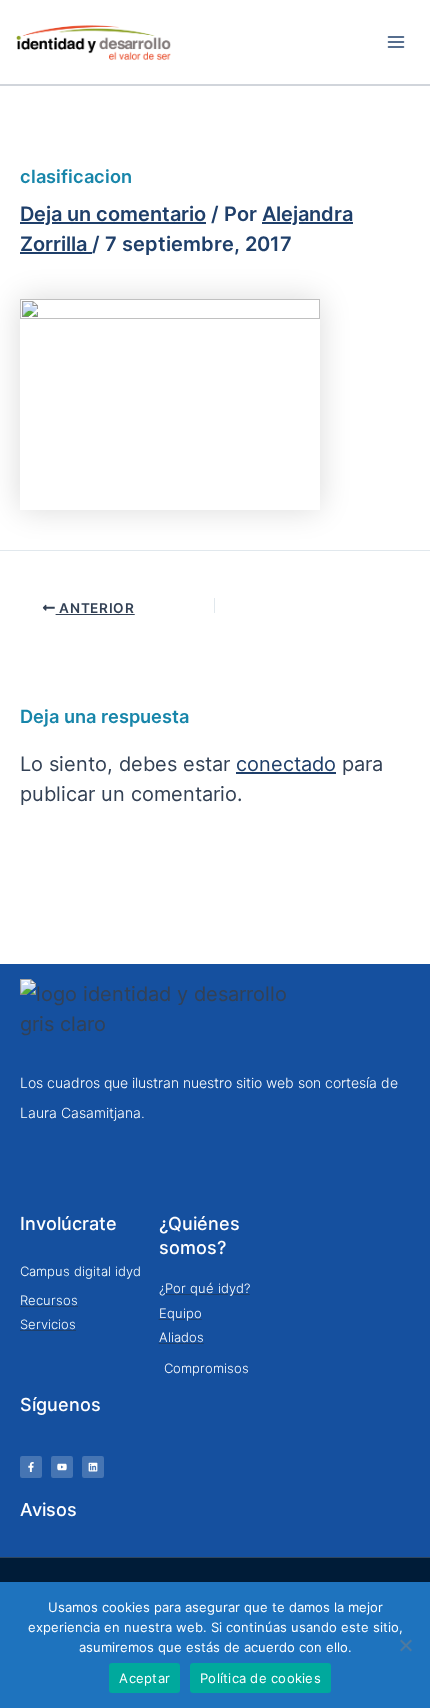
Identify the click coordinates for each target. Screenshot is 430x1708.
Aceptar (144, 1678)
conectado (286, 764)
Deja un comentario (113, 214)
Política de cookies (260, 1678)
